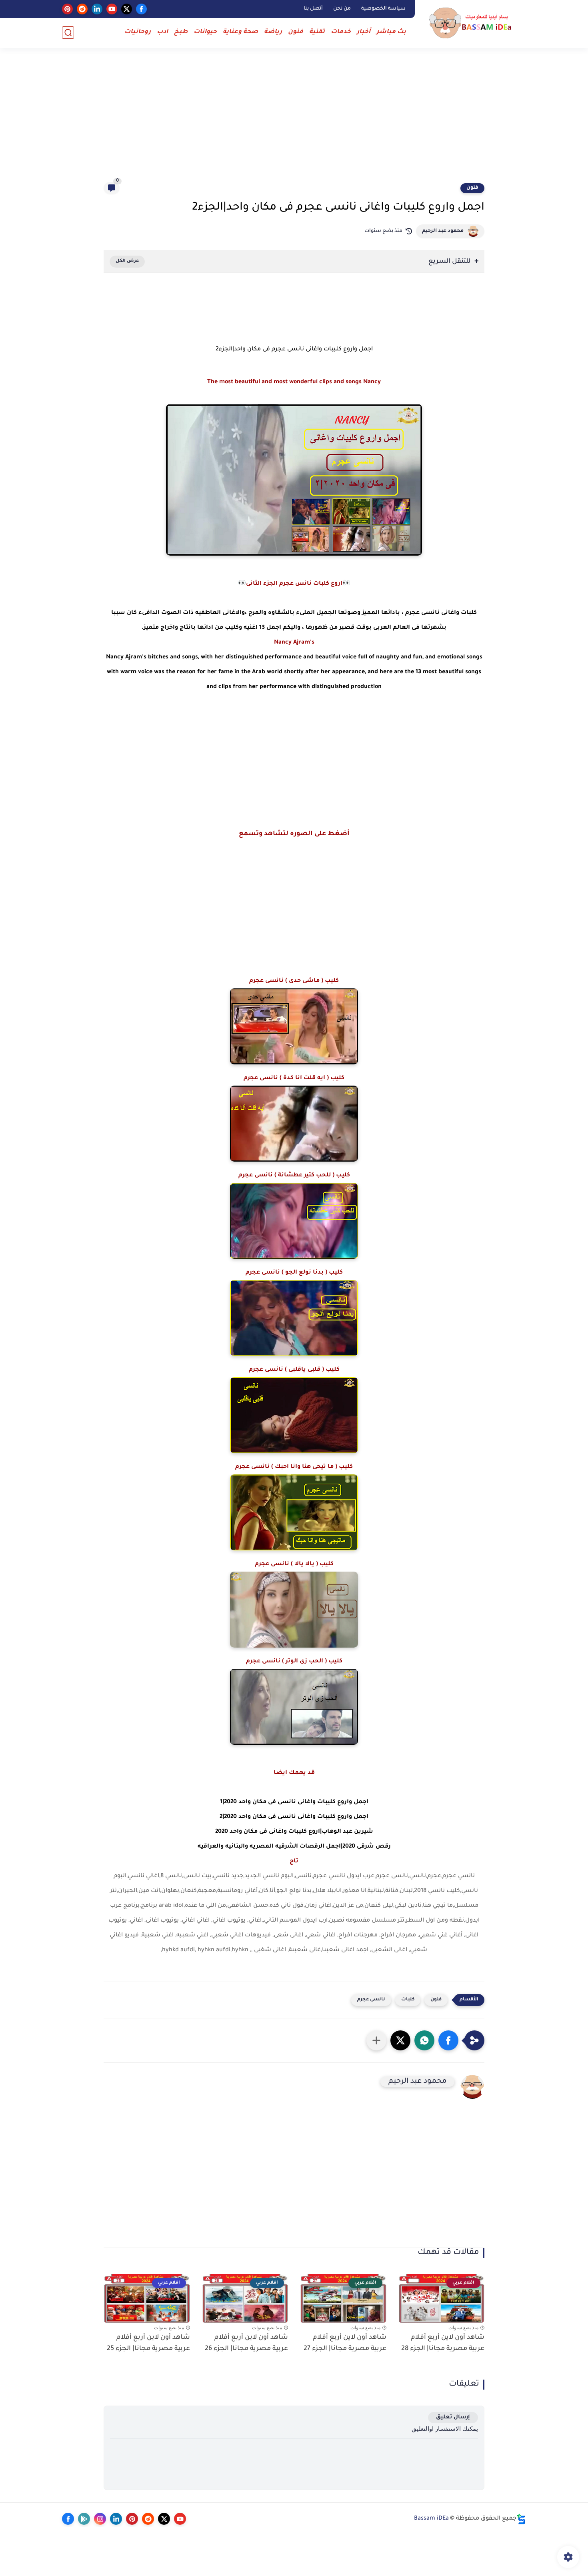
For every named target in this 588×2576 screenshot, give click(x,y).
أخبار (364, 32)
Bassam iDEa (431, 2519)
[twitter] (127, 9)
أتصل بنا (313, 9)
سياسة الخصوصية (383, 9)
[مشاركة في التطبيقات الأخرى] (376, 2040)
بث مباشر (391, 32)
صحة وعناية (240, 32)
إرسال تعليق (453, 2417)
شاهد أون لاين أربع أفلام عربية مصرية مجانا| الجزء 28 (443, 2343)
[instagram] (100, 2519)
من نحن (342, 9)
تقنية (317, 32)
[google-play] (84, 2519)
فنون (296, 32)
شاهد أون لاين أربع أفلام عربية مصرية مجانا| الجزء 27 (345, 2343)
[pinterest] (67, 9)
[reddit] (82, 9)
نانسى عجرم (371, 2000)
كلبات (408, 2000)
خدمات (341, 32)
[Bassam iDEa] (472, 23)
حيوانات (205, 32)
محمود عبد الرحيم (443, 231)
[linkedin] (97, 9)
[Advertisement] (294, 120)
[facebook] (141, 9)
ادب (162, 32)
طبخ (181, 32)
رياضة (273, 32)
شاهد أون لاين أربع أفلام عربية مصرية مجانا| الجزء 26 (246, 2343)
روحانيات (138, 32)
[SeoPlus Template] (521, 2519)
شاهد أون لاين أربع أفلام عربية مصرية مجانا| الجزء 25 (148, 2343)
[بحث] (68, 33)
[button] (448, 2040)
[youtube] (112, 9)
